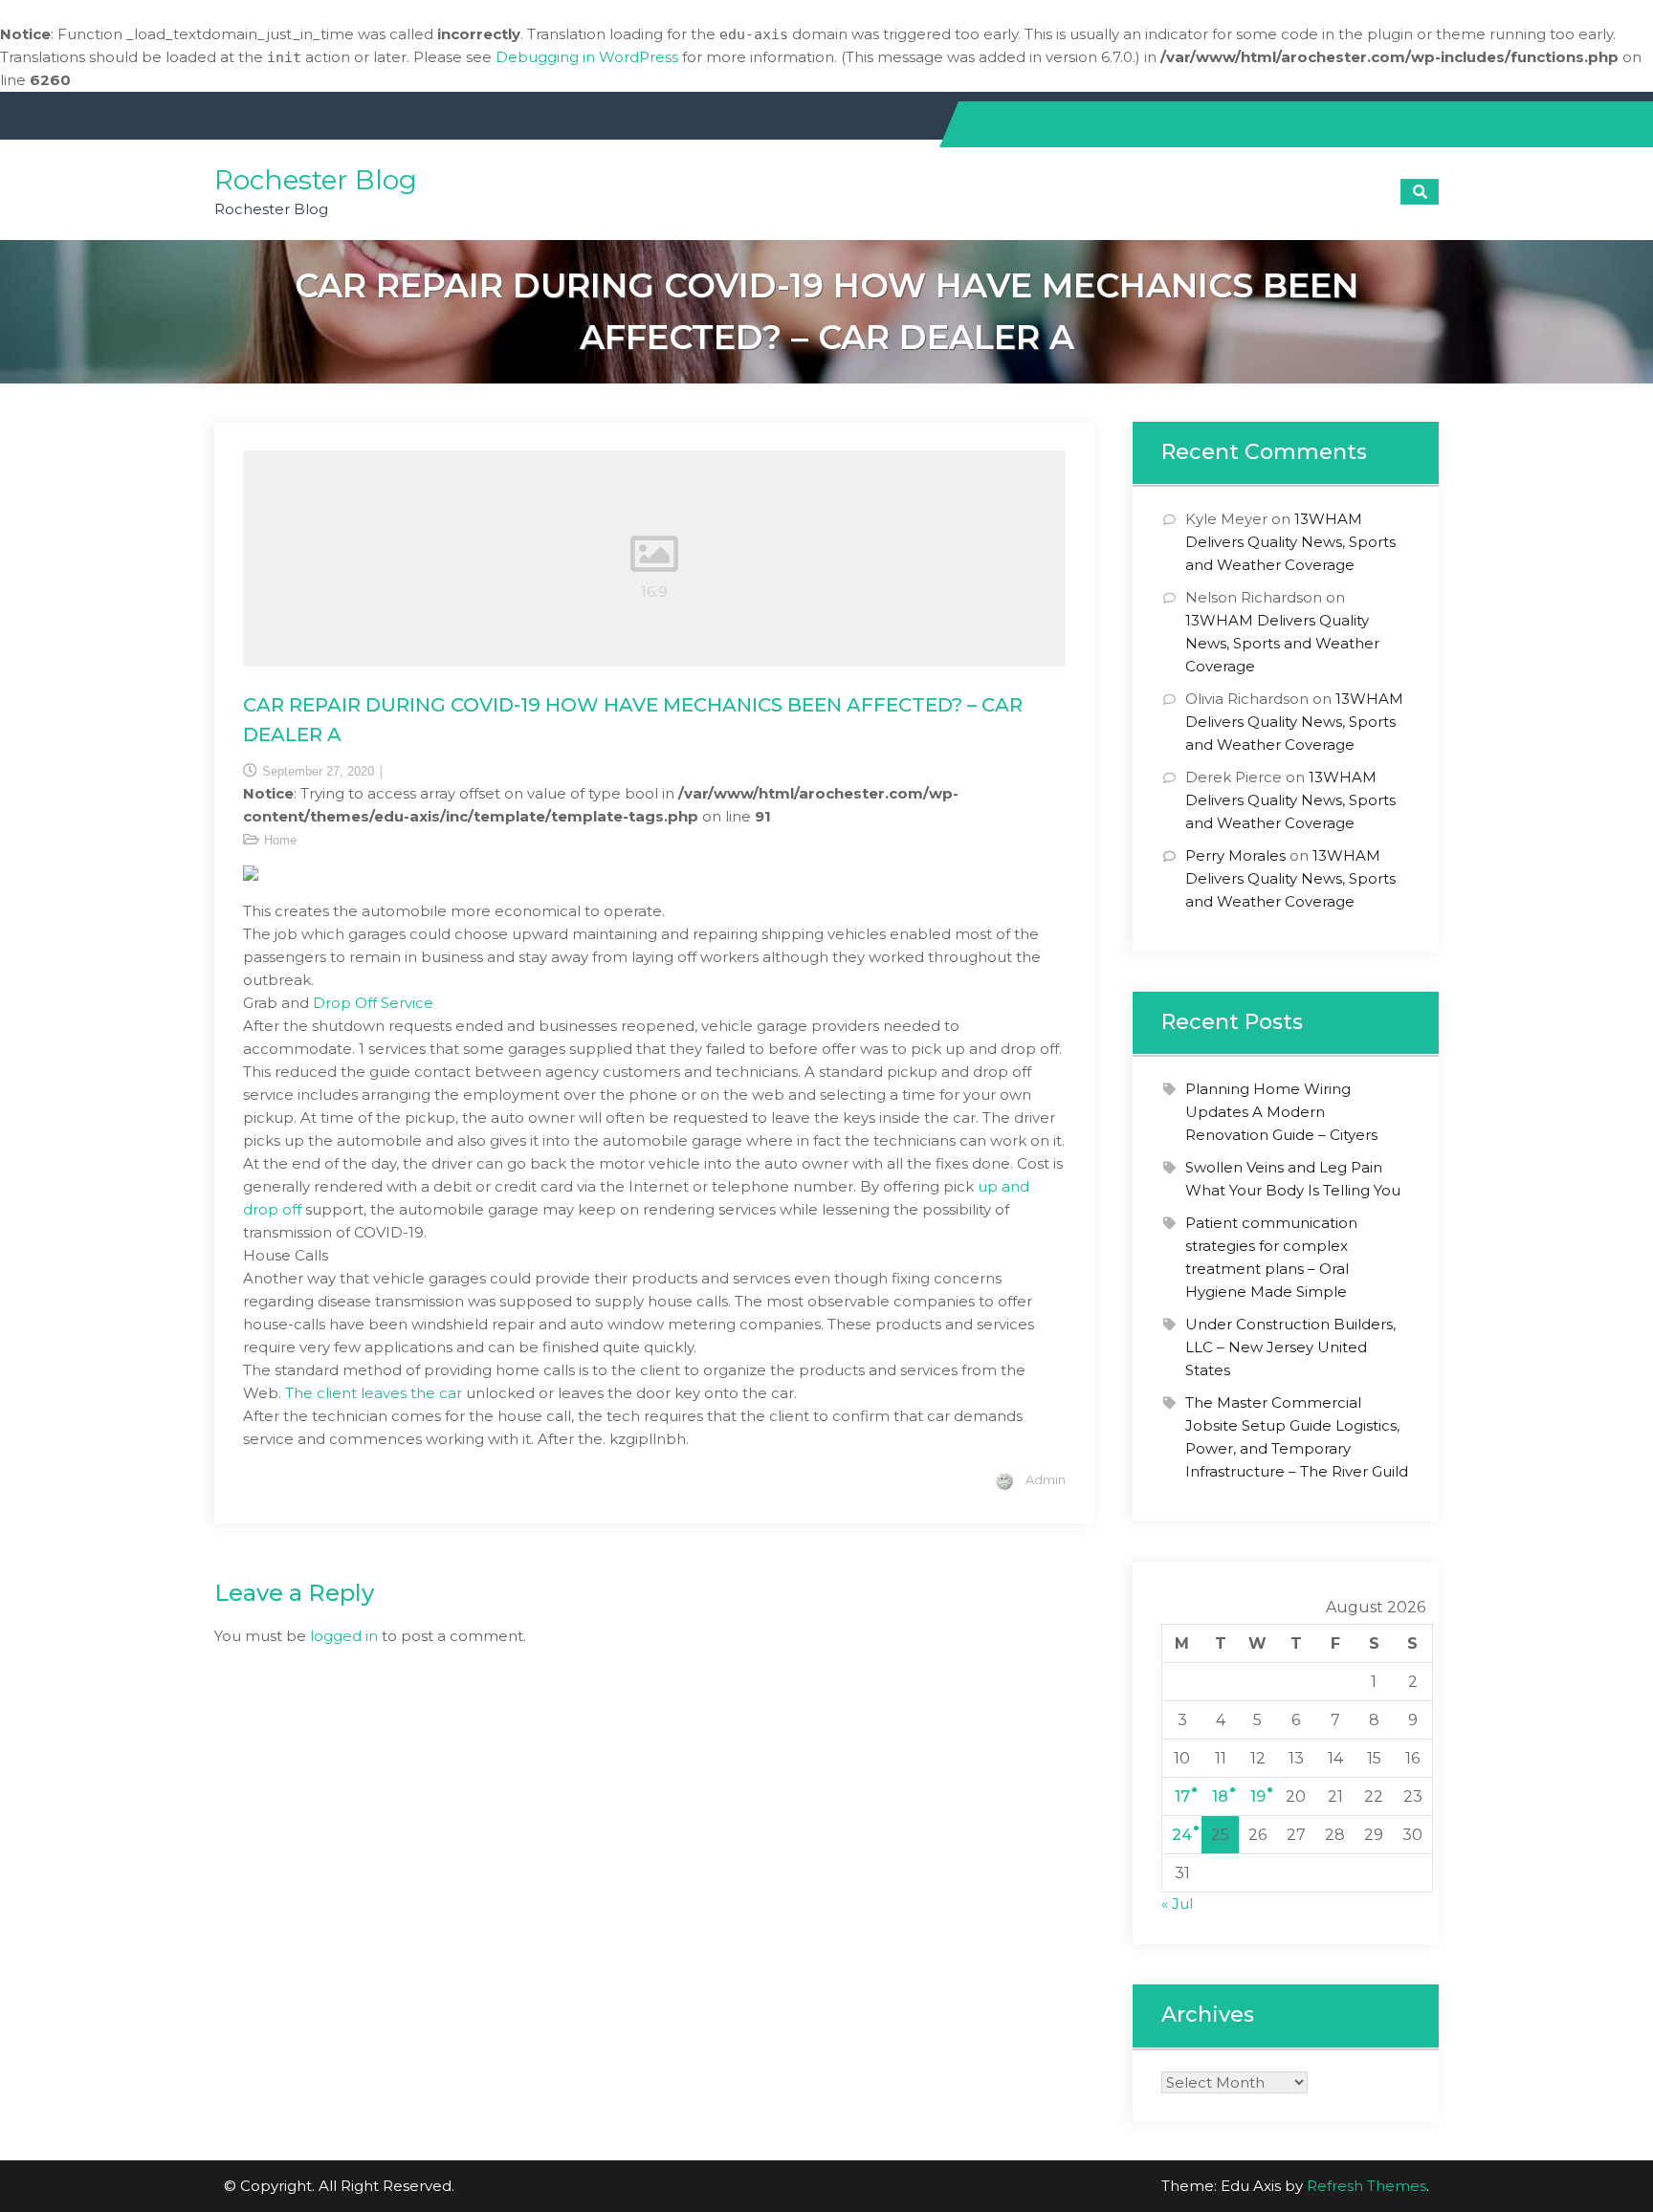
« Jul (1177, 1904)
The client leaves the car (374, 1393)
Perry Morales (1235, 855)
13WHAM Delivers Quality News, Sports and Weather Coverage (1290, 542)
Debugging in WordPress (587, 57)
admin (1046, 1479)
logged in (344, 1636)
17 (1182, 1796)
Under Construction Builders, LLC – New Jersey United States (1290, 1347)
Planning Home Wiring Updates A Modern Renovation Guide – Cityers (1281, 1112)
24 (1182, 1835)
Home (280, 840)
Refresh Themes (1366, 2186)
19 (1258, 1796)
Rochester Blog (316, 180)
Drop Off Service (373, 1003)
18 (1220, 1796)
